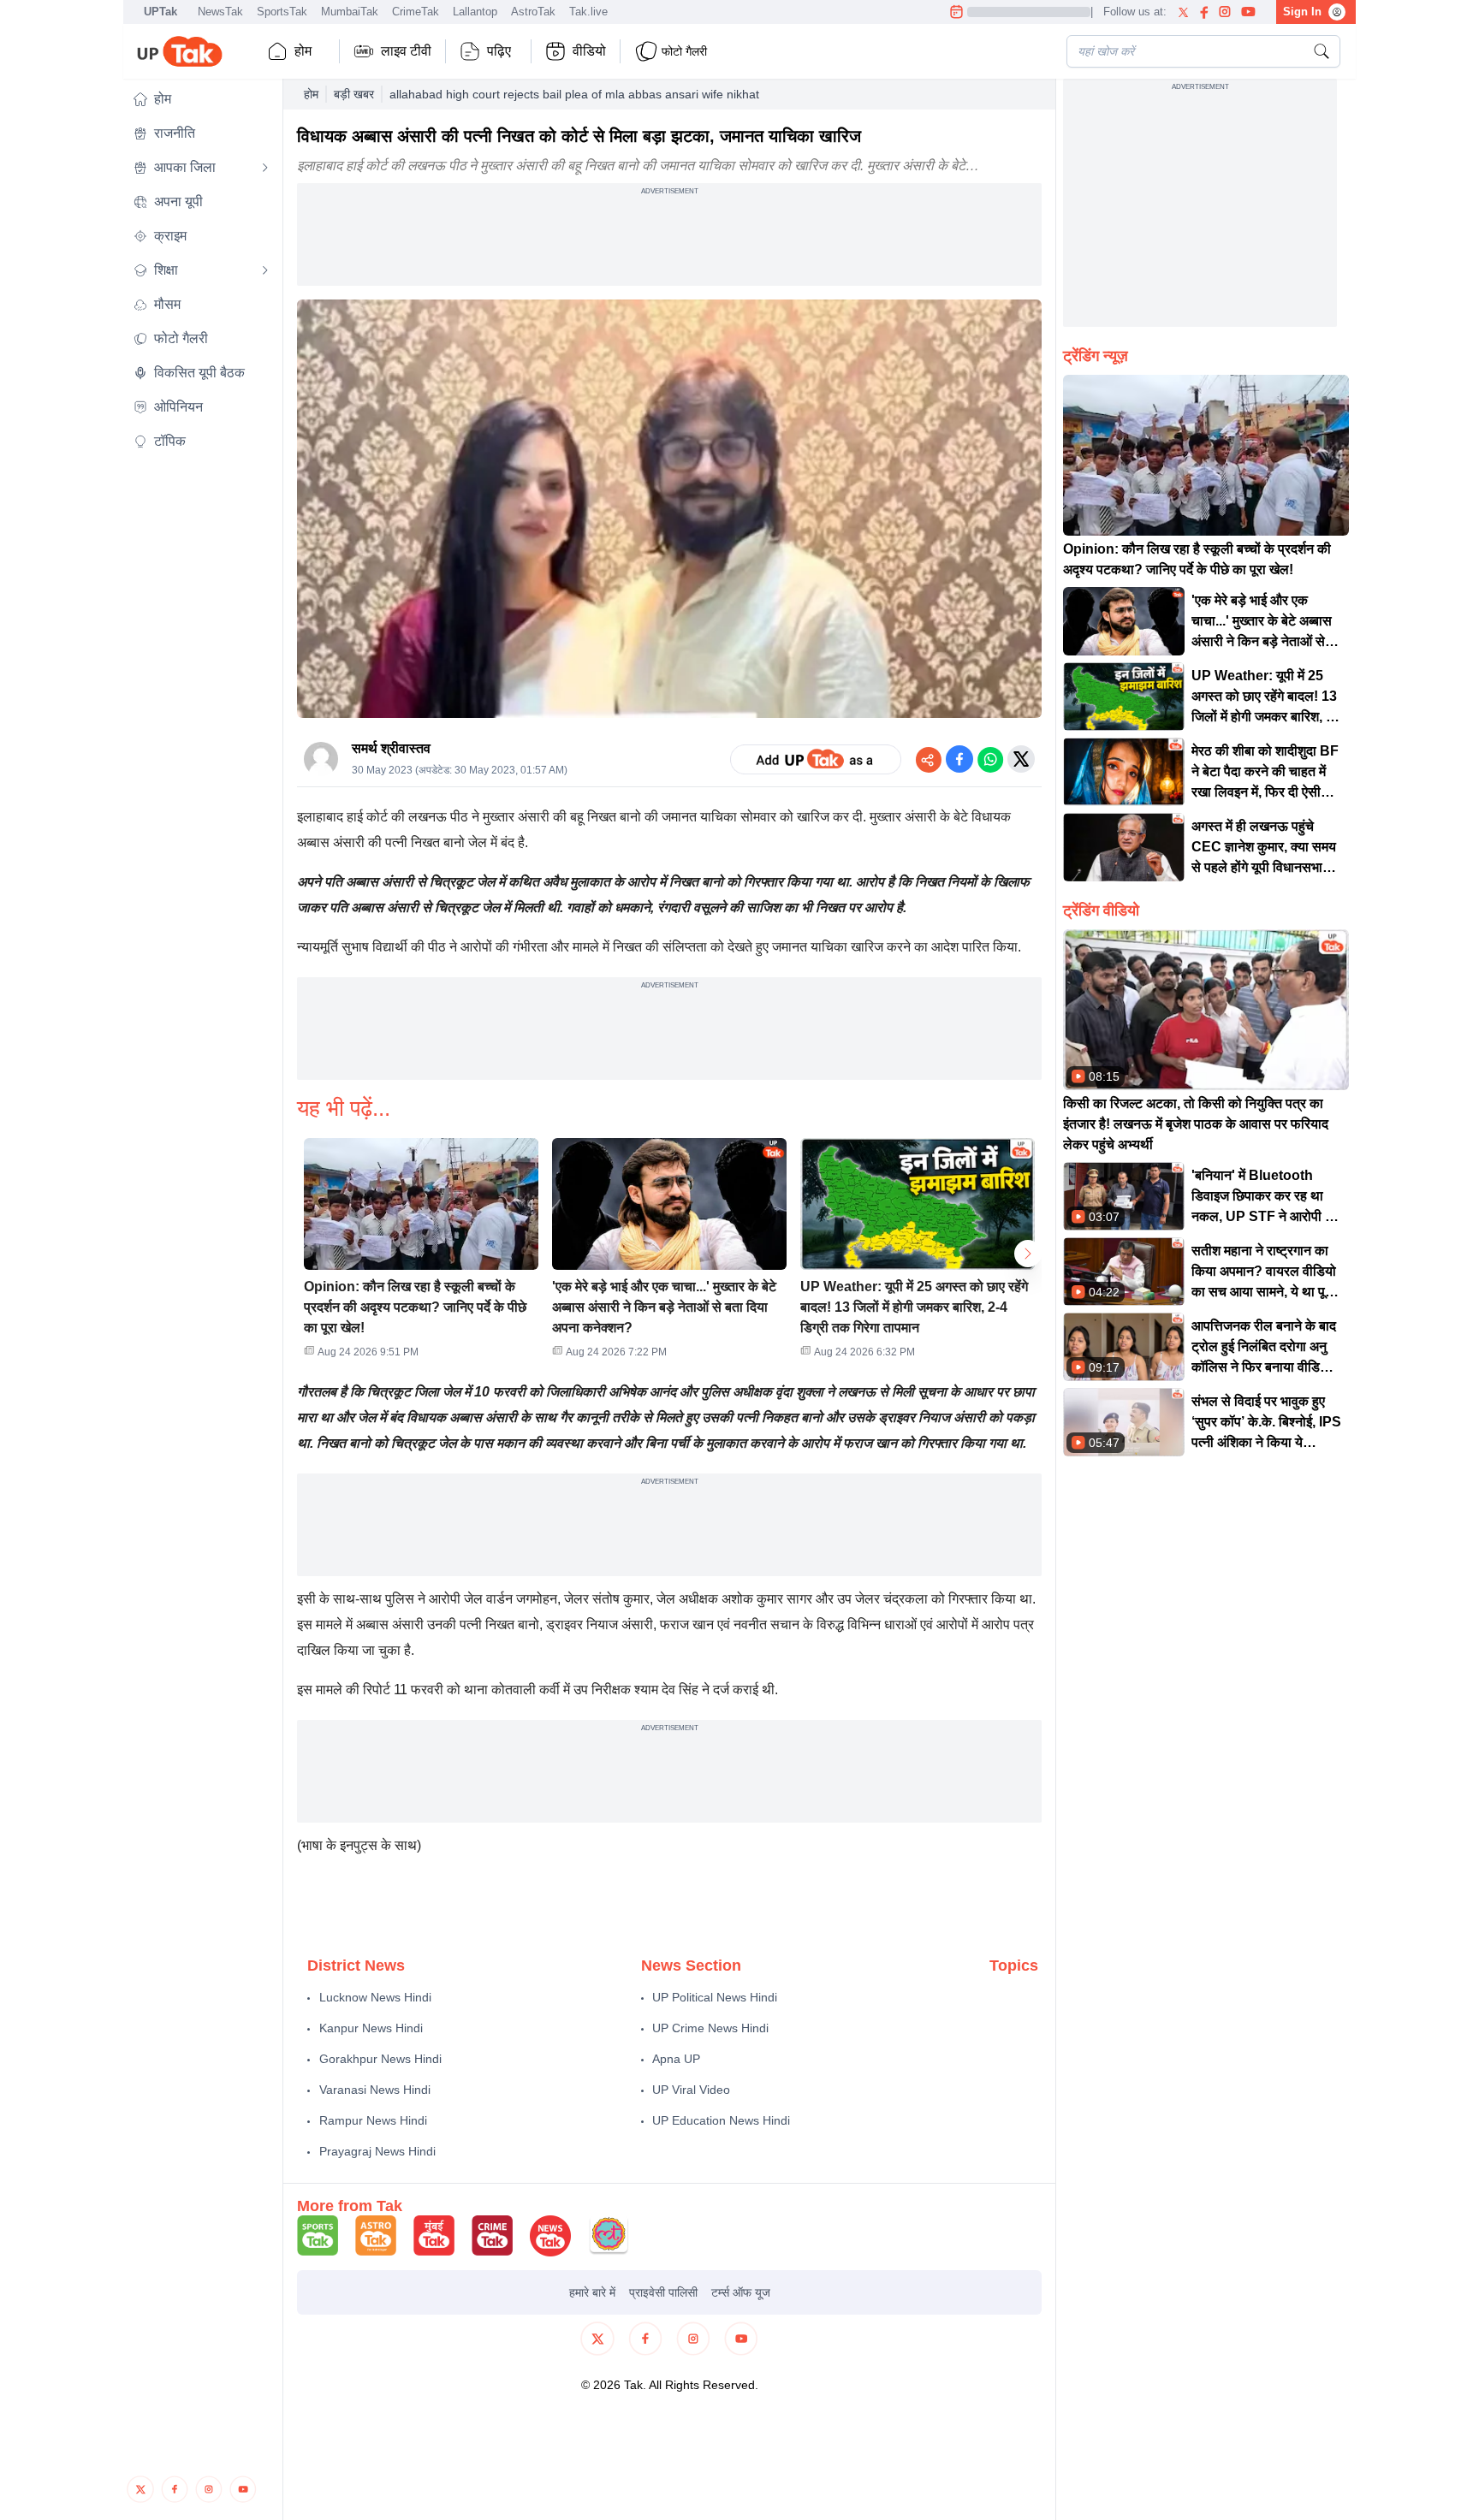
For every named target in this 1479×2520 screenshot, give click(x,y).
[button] (201, 99)
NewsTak (220, 12)
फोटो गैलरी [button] (684, 51)
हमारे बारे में (592, 2292)
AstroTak (533, 12)
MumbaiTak (350, 12)
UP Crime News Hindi (710, 2028)
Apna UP (676, 2059)
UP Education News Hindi (721, 2120)
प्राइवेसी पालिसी (663, 2292)
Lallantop (475, 12)
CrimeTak (416, 12)
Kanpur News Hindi (371, 2028)
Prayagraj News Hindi (377, 2151)
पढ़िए (499, 51)
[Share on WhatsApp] (990, 759)
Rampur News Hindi (373, 2120)
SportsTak (282, 12)
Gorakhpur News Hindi (380, 2059)
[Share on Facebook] (959, 759)
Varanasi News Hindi (375, 2090)
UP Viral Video (691, 2090)
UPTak (160, 12)
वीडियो (589, 51)
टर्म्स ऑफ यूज (741, 2292)
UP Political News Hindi (715, 1997)
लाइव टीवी (406, 51)
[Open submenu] (265, 168)
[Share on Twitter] (1021, 759)
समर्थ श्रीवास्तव (391, 748)
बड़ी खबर (354, 94)
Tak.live (588, 12)
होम (303, 51)
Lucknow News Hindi (375, 1997)
